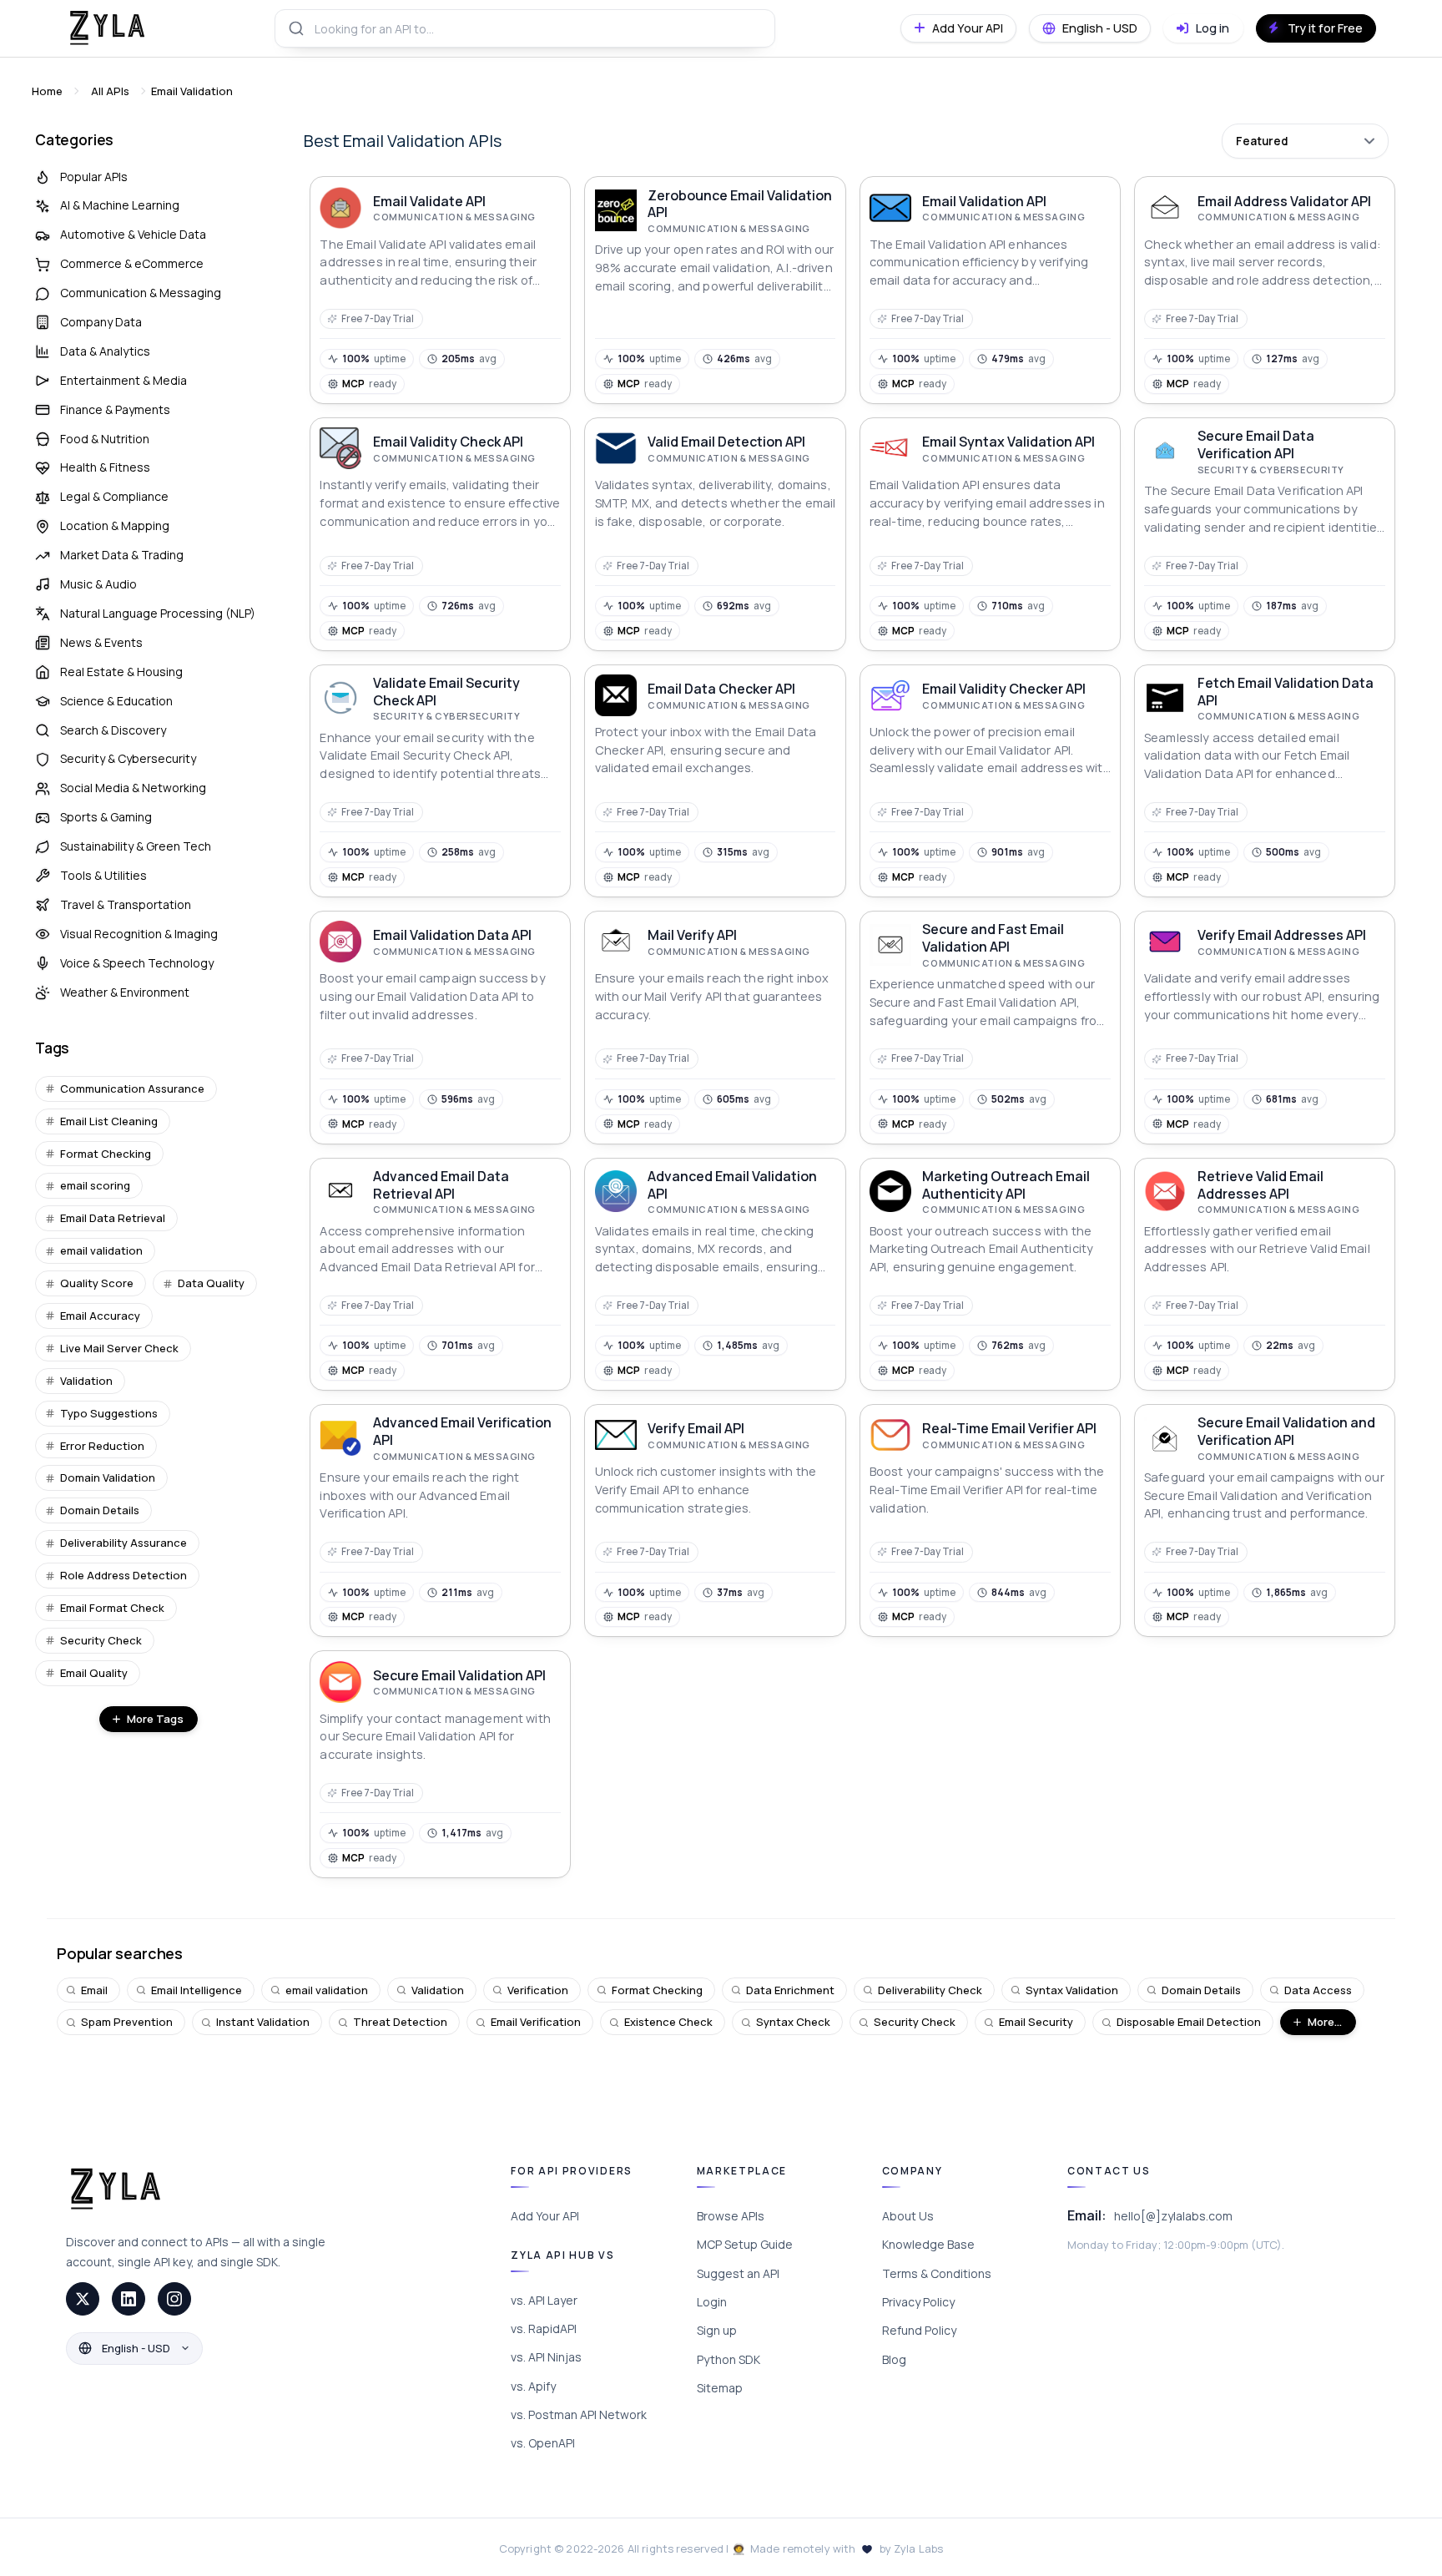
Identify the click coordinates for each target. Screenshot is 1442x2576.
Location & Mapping (115, 525)
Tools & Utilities (103, 875)
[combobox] (525, 28)
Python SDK (729, 2359)
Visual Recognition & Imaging (139, 934)
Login (712, 2302)
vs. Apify (533, 2386)
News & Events (101, 642)
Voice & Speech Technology (137, 963)
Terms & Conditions (937, 2273)
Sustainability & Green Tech (136, 846)
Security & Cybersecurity (128, 758)
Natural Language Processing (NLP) (158, 613)
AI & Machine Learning (120, 205)
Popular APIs (94, 177)
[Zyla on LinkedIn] (129, 2299)
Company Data (101, 322)
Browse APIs (731, 2216)
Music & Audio (98, 584)
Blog (894, 2359)
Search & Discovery (113, 730)
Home (47, 91)
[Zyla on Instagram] (174, 2299)
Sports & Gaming (106, 817)
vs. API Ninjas (546, 2357)
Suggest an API (738, 2273)
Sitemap (720, 2388)
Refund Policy (919, 2330)
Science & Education (116, 701)
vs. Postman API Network (579, 2414)
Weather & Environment (125, 992)
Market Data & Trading (122, 555)
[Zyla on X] (83, 2299)
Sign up (717, 2330)
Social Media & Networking (133, 788)
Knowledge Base (928, 2244)
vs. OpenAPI (543, 2443)
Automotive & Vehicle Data (133, 234)
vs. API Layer (544, 2300)
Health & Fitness (105, 467)
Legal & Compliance (114, 496)
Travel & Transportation (126, 904)
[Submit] (295, 28)
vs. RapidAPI (544, 2329)
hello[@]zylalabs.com (1173, 2216)
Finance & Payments (115, 409)
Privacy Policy (918, 2302)
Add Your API (545, 2216)
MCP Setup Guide (745, 2244)
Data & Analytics (105, 351)
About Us (908, 2216)
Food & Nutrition (105, 439)
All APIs (110, 91)
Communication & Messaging (141, 293)
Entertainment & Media (124, 380)
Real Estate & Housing (121, 672)
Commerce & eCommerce (132, 263)
